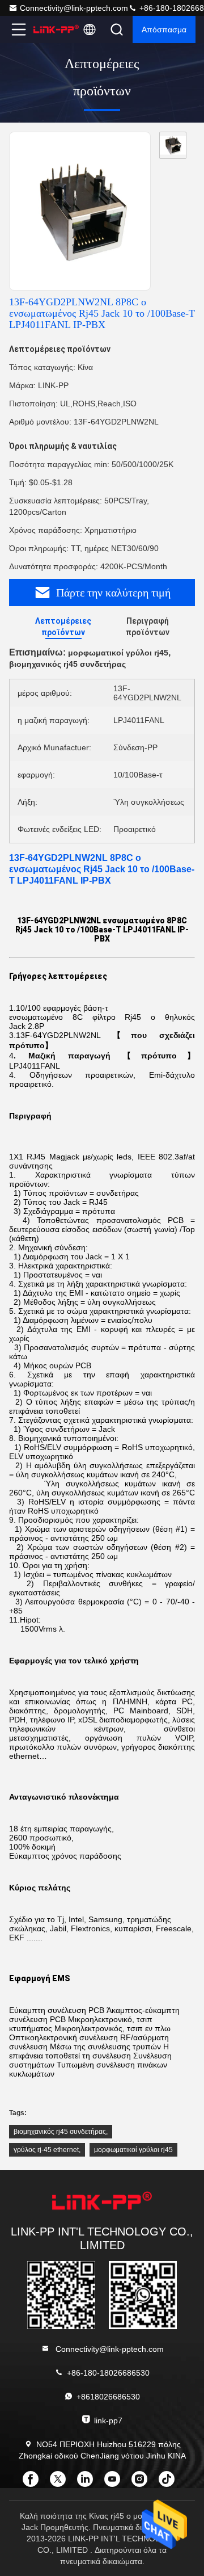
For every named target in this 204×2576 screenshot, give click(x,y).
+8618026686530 (108, 2397)
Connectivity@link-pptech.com (74, 8)
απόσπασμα (164, 30)
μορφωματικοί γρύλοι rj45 (133, 2150)
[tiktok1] (170, 2483)
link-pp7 (108, 2420)
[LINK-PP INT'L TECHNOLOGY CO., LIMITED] (56, 30)
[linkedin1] (88, 2483)
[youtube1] (116, 2483)
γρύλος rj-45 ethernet (46, 2150)
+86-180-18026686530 (108, 2373)
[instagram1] (143, 2483)
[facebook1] (34, 2483)
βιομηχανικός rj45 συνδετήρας (60, 2132)
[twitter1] (61, 2483)
